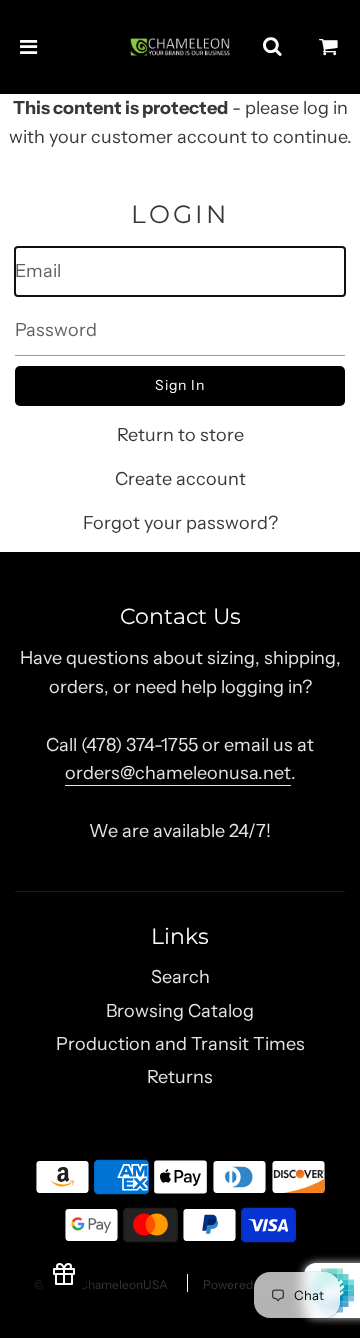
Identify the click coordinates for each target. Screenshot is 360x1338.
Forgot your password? (180, 523)
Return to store (180, 435)
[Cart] (329, 47)
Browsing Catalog (180, 1011)
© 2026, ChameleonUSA (101, 1284)
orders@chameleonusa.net (178, 773)
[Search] (272, 47)
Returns (180, 1077)
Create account (180, 479)
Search (180, 977)
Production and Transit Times (180, 1044)
